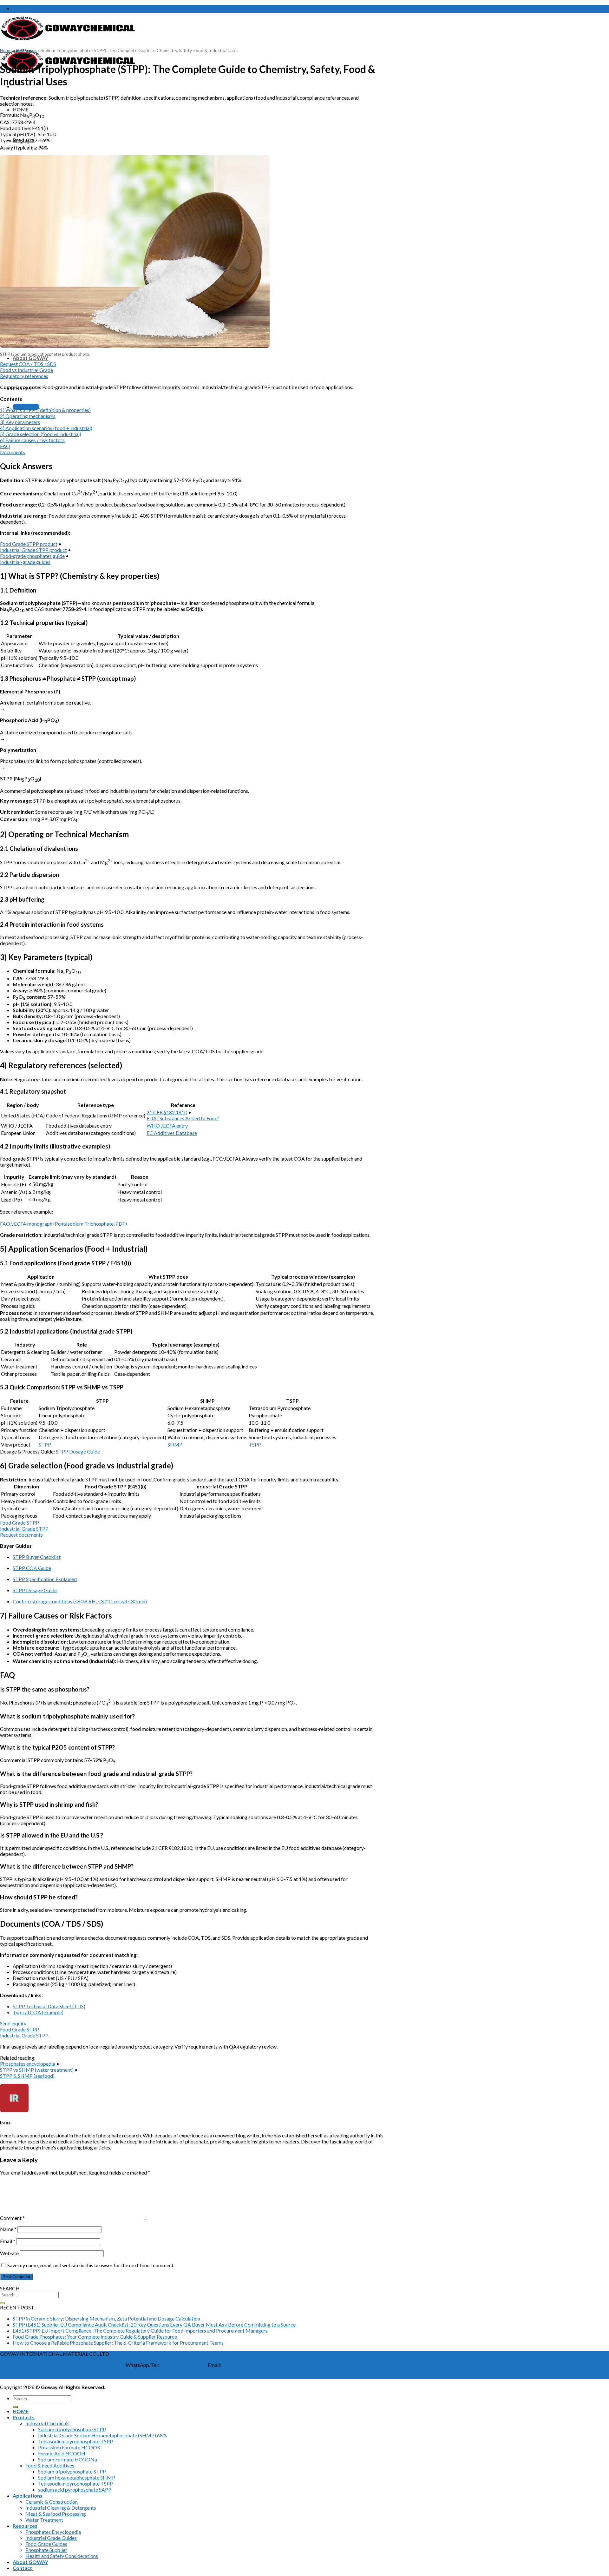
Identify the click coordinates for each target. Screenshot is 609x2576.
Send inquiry (13, 2023)
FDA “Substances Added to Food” (183, 1118)
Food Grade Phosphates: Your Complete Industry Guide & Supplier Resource (95, 2337)
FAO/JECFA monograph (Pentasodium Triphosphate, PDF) (63, 1224)
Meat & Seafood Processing (56, 2514)
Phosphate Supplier (46, 2550)
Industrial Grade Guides (51, 2538)
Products (10, 2365)
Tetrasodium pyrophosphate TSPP (75, 2441)
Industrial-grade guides (25, 562)
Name (8, 2229)
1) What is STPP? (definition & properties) (45, 410)
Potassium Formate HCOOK (69, 2447)
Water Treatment (44, 2520)
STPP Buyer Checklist (37, 1557)
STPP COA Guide (32, 1568)
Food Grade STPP (20, 1523)
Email (8, 2241)
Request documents (21, 1535)
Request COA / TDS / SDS (28, 364)
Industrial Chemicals (47, 2423)
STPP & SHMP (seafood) (27, 2076)
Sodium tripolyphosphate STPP (72, 2429)
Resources (26, 50)
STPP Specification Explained (45, 1579)
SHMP (175, 1444)
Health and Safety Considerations (62, 2556)
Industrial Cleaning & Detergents (61, 2508)
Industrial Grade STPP (24, 1529)
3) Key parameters (20, 422)
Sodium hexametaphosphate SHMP (77, 2477)
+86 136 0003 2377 (180, 2365)
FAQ (5, 446)
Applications (39, 2365)
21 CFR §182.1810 (167, 1112)
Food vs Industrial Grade (26, 370)
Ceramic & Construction (52, 2502)
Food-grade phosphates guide (32, 556)
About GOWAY (30, 358)
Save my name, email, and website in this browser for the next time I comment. (91, 2265)
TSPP (255, 1444)
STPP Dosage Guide (78, 1451)
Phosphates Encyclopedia (53, 2532)
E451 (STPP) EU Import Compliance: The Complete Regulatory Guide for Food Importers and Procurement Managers (140, 2331)
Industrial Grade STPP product (33, 550)
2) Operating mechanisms (28, 416)
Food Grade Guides (46, 2544)
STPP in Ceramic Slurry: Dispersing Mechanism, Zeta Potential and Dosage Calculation (106, 2318)
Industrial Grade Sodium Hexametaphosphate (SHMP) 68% (102, 2435)
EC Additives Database (172, 1133)
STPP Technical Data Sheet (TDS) (49, 2006)
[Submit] (3, 2303)
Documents (13, 452)
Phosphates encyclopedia (28, 2064)
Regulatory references (24, 376)
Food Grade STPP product (29, 544)
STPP (45, 1444)
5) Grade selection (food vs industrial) (41, 434)
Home (6, 50)
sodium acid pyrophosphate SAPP (75, 2490)
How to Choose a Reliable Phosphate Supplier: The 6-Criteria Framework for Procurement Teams (118, 2343)
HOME (21, 109)
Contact (112, 2365)
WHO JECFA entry (167, 1126)
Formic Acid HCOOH (62, 2453)
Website (9, 2253)
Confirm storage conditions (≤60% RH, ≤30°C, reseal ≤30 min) (80, 1601)
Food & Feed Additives (50, 2465)
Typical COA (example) (38, 2012)
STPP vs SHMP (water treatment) (37, 2070)
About (91, 2365)
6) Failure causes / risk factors (32, 440)
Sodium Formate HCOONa (68, 2459)
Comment (12, 2218)
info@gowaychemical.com (250, 2365)
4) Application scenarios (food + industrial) (46, 428)
